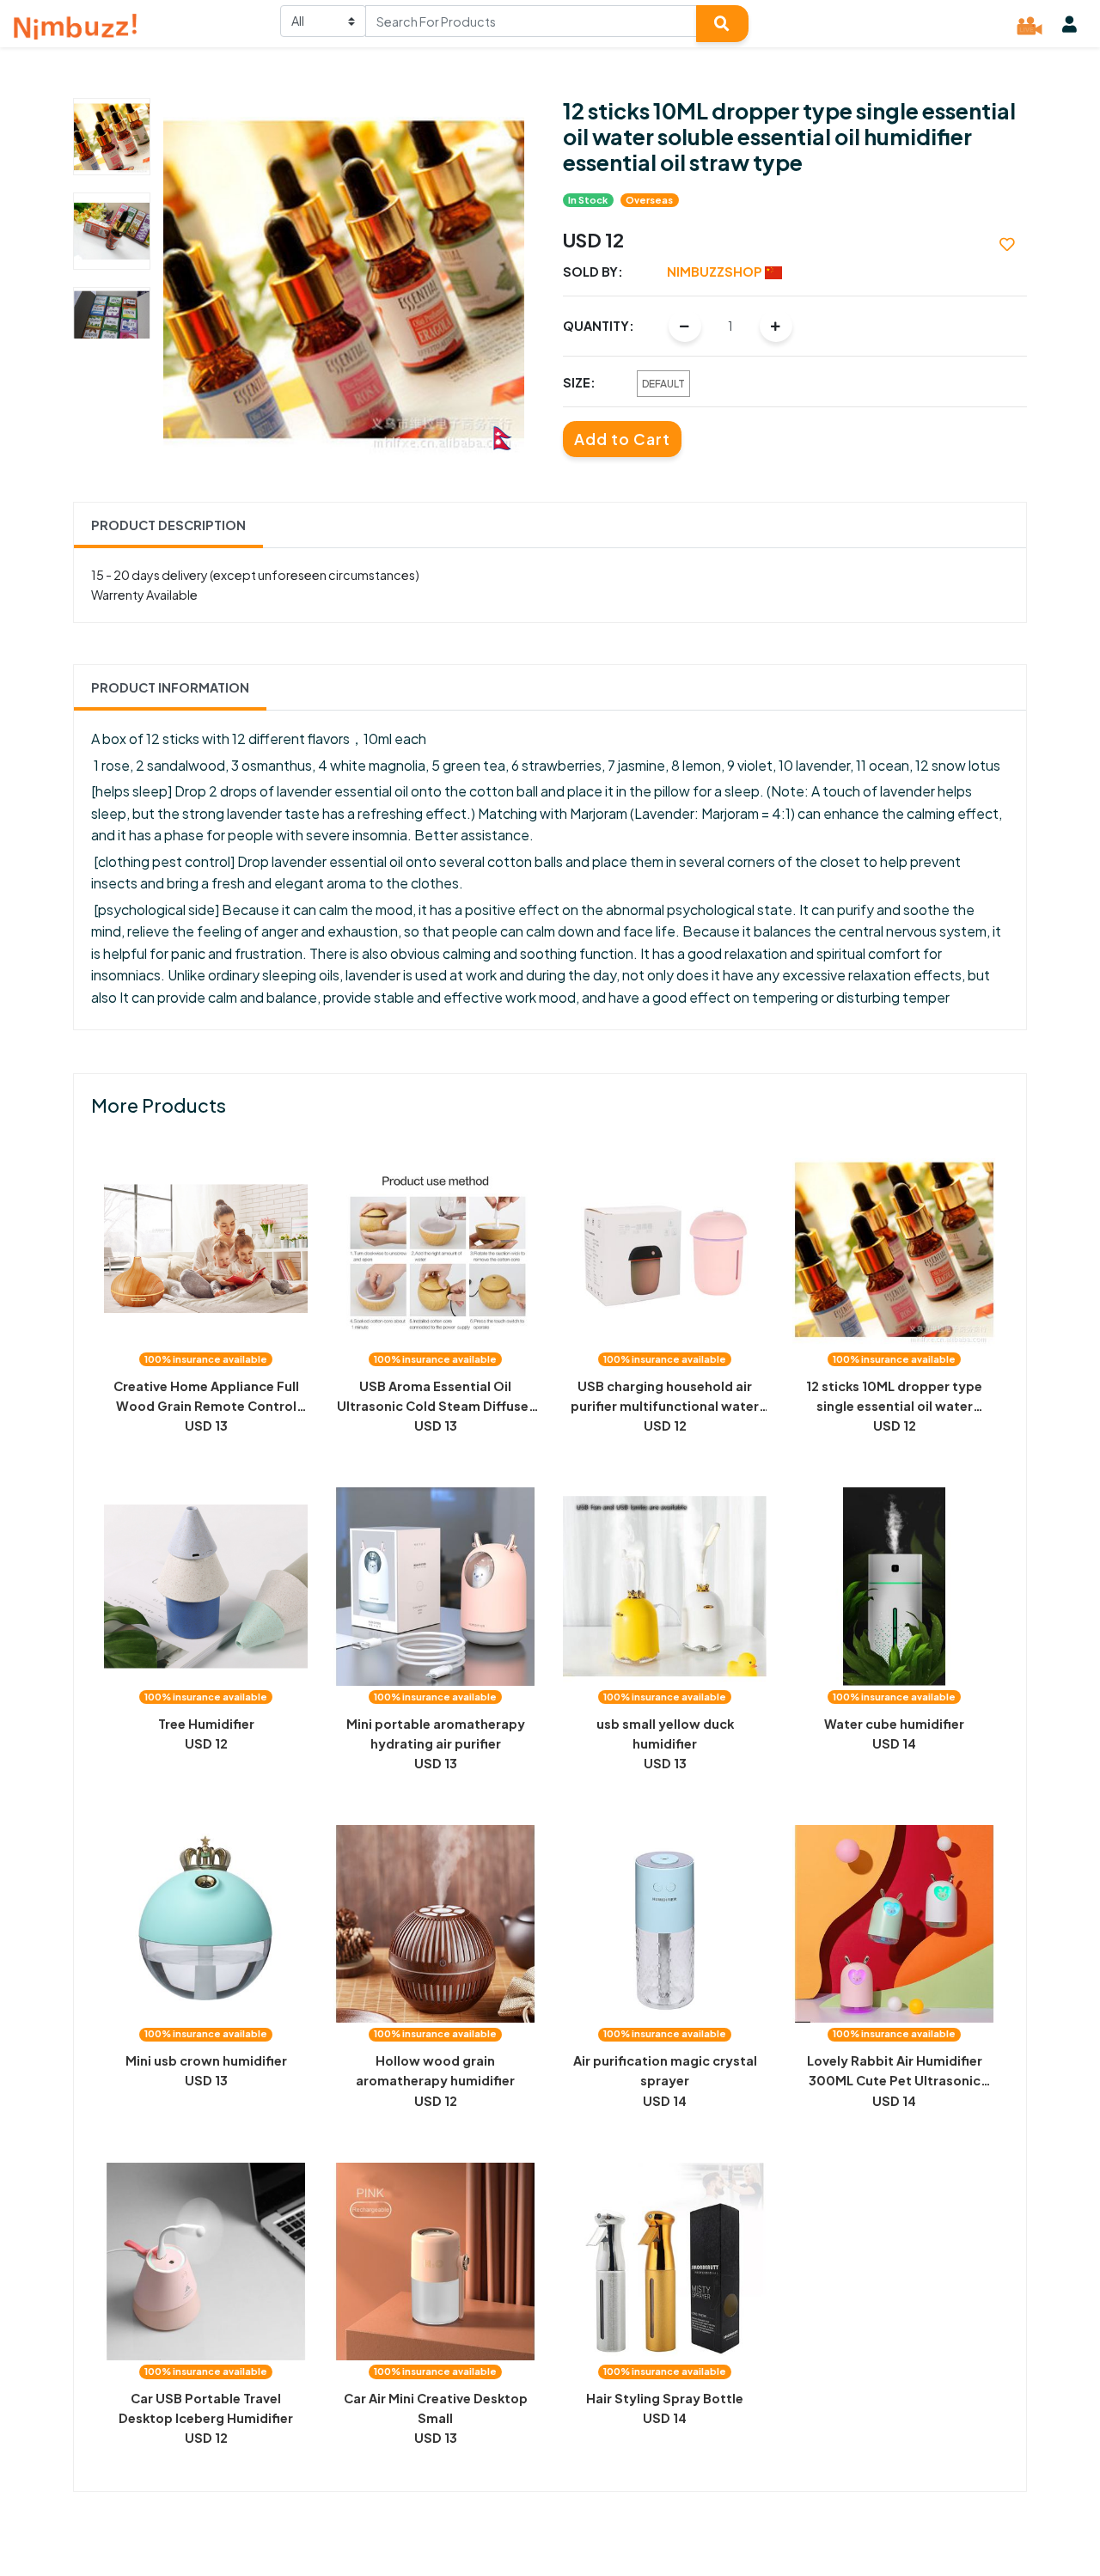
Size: (579, 382)
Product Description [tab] (168, 525)
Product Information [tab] (170, 687)
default (663, 384)
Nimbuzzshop (716, 272)
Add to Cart (622, 439)
